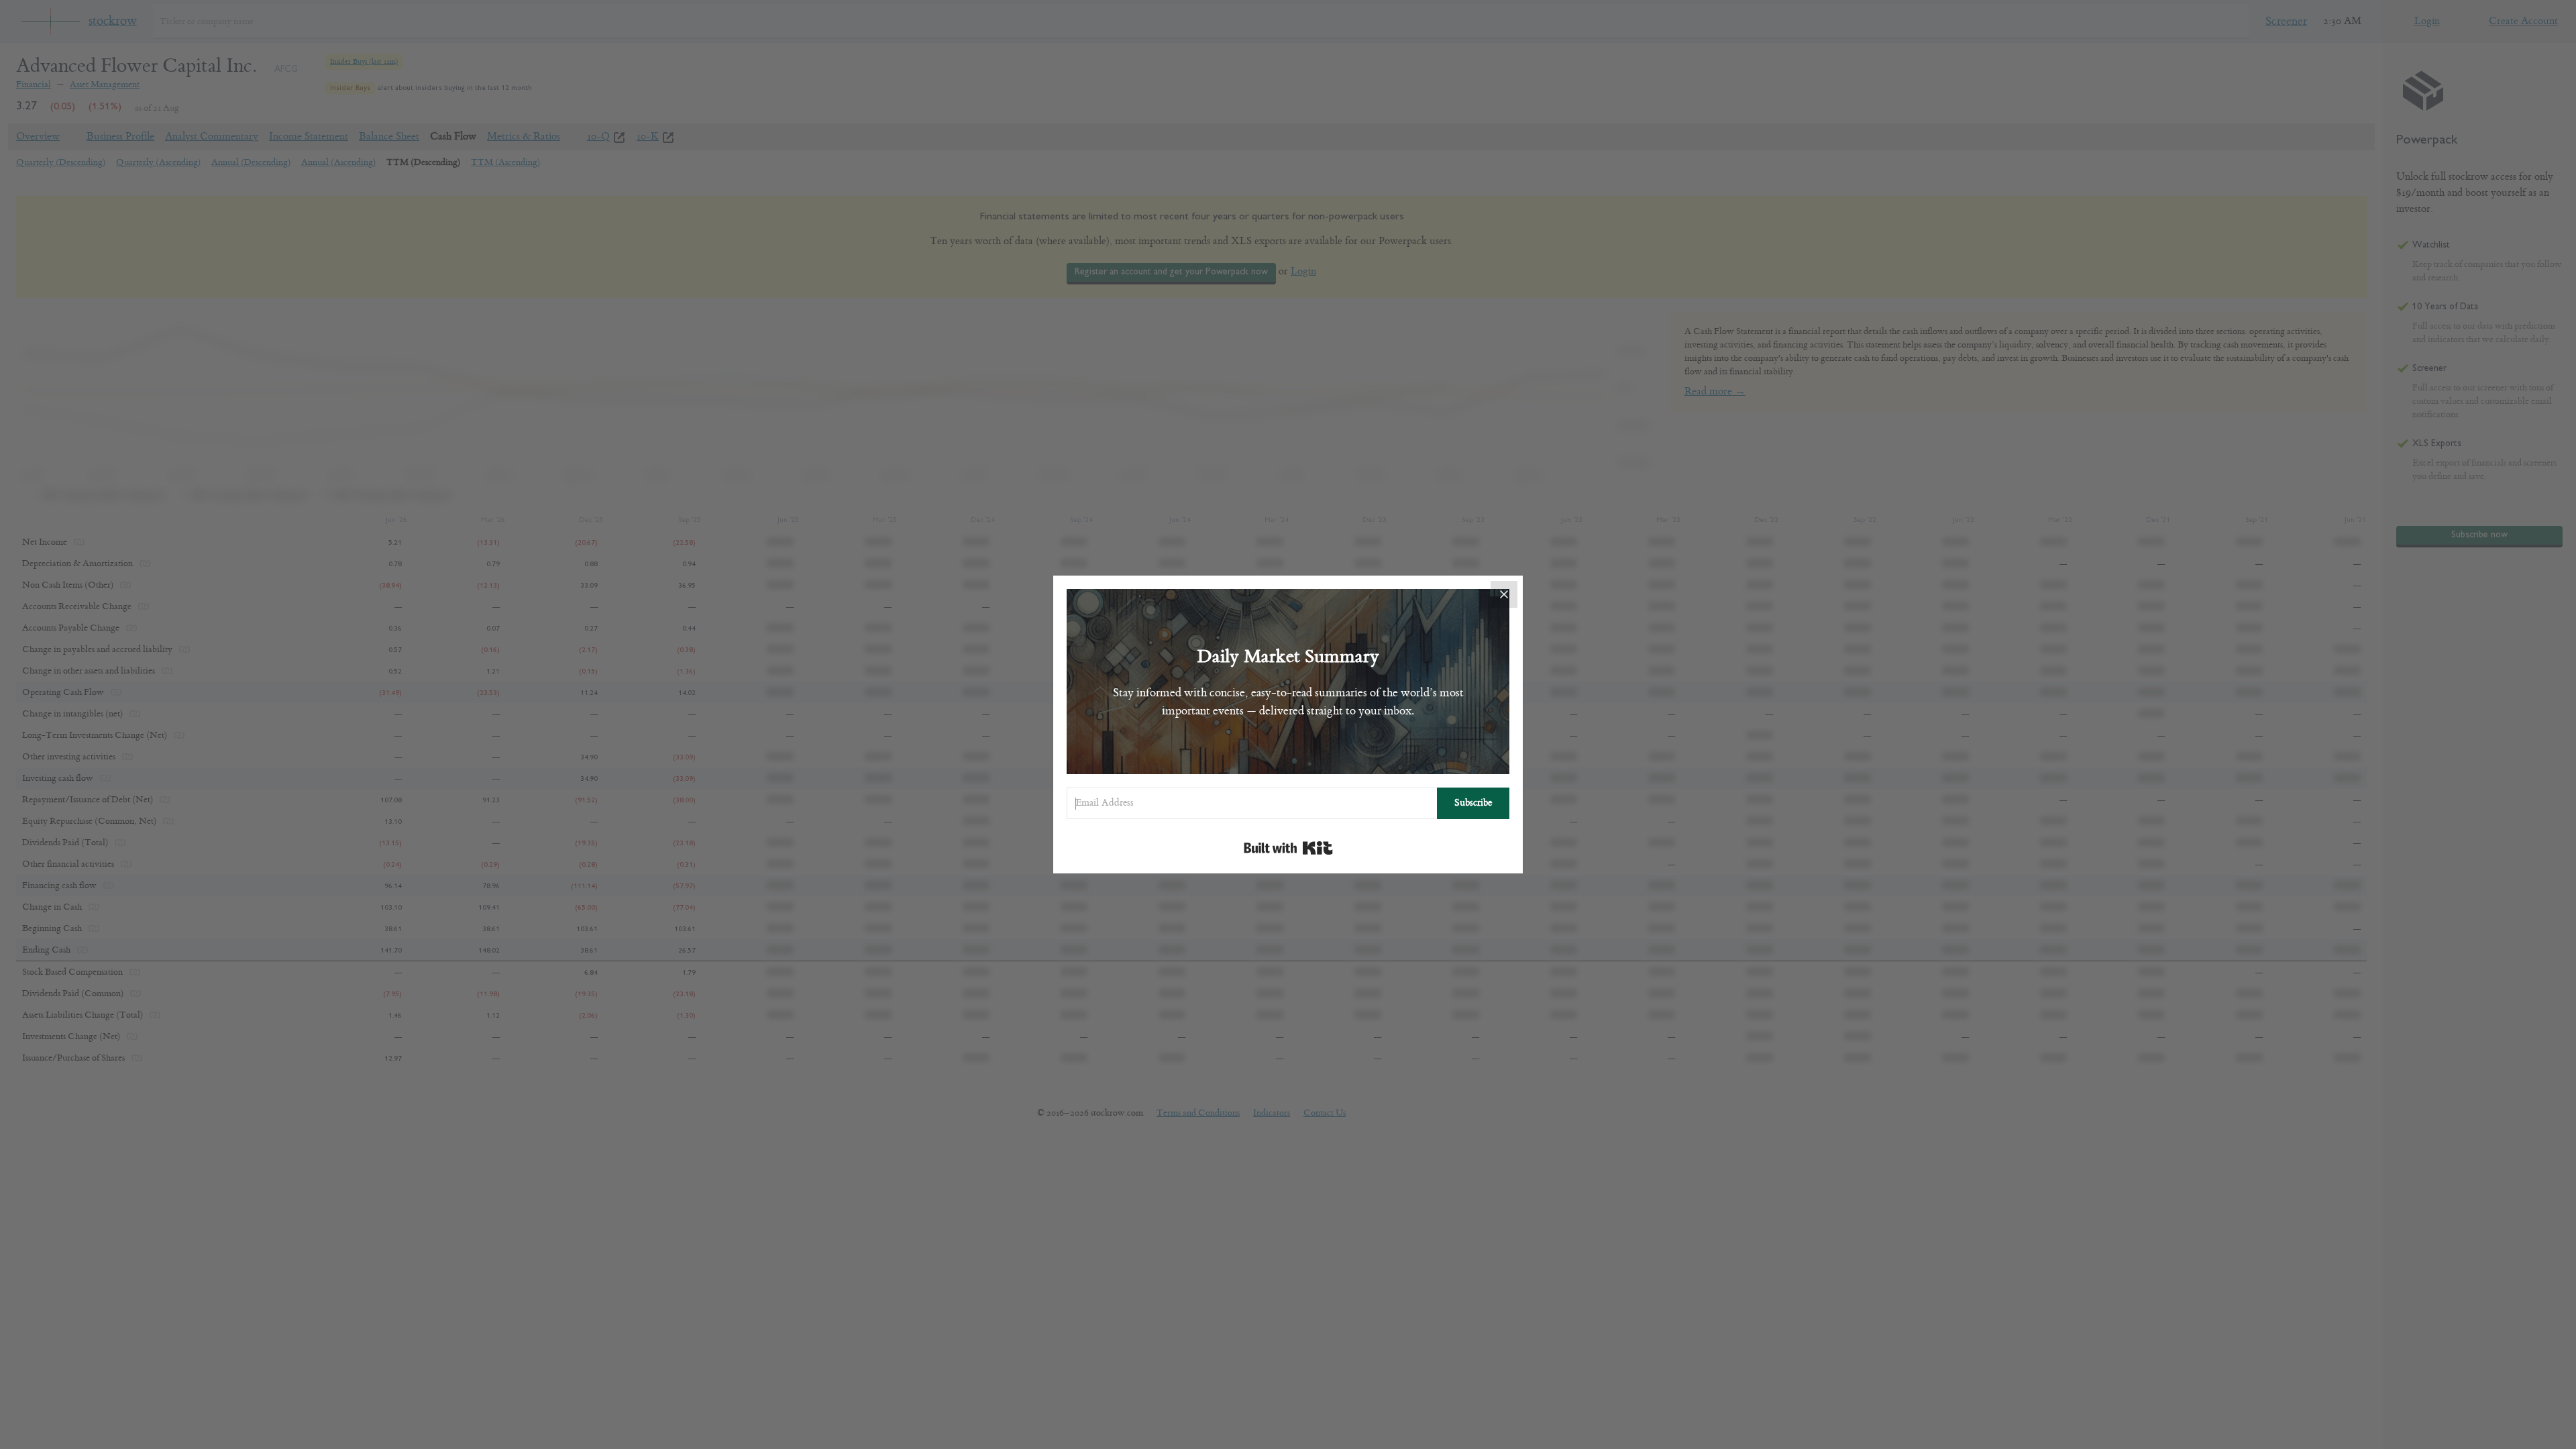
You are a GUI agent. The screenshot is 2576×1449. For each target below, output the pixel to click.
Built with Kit (1288, 848)
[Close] (1504, 594)
